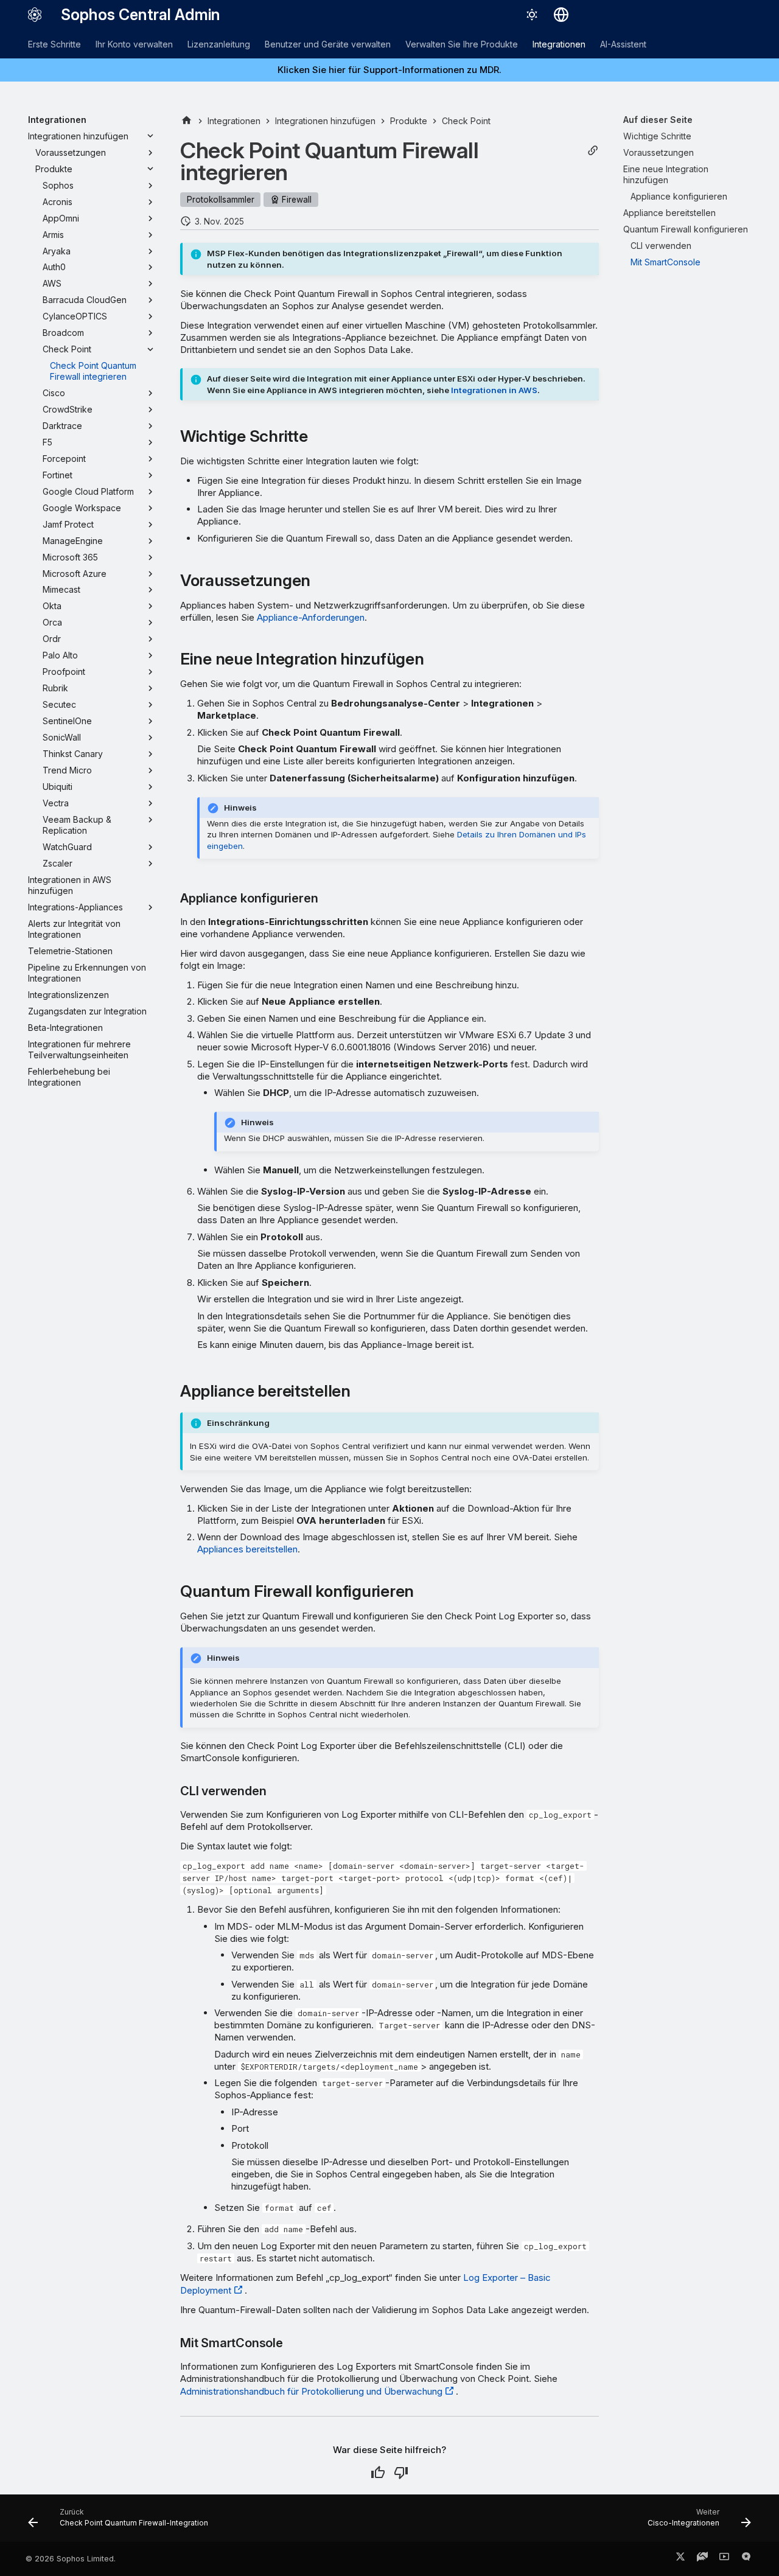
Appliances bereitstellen (247, 1549)
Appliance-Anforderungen (311, 617)
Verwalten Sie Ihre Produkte (462, 44)
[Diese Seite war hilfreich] (378, 2473)
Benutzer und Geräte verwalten (328, 44)
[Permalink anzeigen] (593, 151)
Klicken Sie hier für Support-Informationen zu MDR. (389, 70)
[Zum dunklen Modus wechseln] (532, 15)
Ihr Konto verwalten (134, 44)
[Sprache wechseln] (561, 15)
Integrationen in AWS (494, 390)
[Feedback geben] (746, 2559)
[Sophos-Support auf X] (680, 2559)
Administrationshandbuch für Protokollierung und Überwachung (311, 2391)
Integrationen (559, 44)
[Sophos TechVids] (724, 2559)
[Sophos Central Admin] (35, 15)
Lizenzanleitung (219, 44)
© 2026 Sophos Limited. (71, 2559)
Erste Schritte (54, 44)
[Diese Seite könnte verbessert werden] (401, 2473)
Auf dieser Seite (658, 120)
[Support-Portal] (702, 2559)
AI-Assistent (623, 44)
